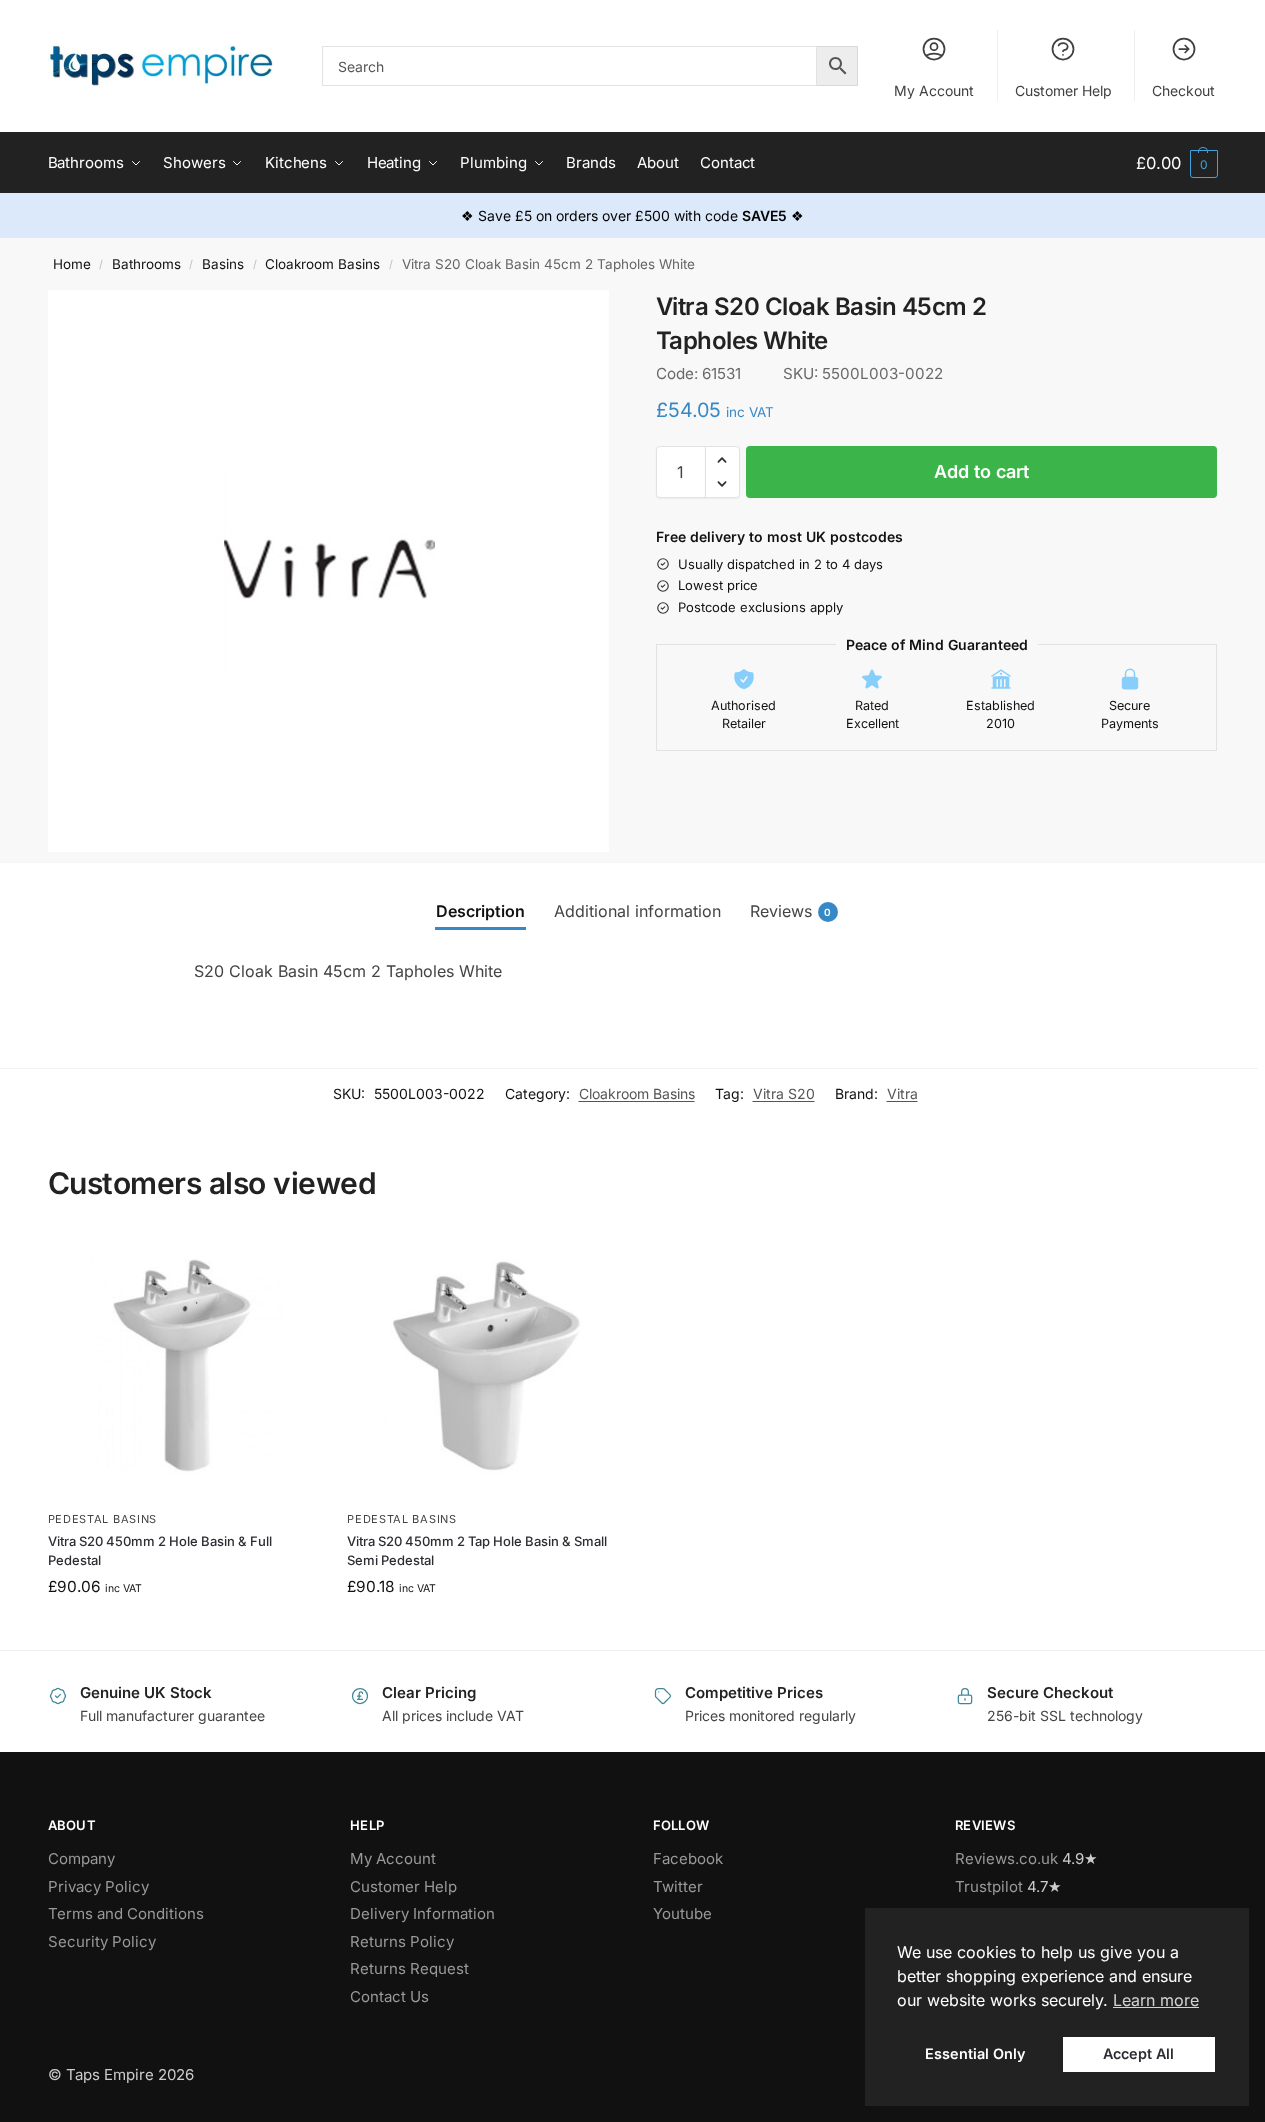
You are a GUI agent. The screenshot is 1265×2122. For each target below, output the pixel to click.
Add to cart (981, 471)
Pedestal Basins (103, 1519)
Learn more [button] (1156, 2000)
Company (81, 1858)
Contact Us (389, 1996)
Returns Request (409, 1968)
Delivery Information (422, 1913)
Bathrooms (146, 264)
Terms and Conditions (126, 1913)
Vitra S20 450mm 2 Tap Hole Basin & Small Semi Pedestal (477, 1551)
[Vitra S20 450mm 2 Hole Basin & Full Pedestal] (183, 1366)
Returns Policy (402, 1941)
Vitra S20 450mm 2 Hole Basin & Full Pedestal (160, 1551)
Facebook (688, 1858)
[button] (1176, 163)
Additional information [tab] (637, 911)
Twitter (678, 1886)
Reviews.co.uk (1006, 1858)
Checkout (1183, 90)
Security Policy (102, 1941)
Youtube (682, 1913)
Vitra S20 (784, 1093)
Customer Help (1063, 90)
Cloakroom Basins (322, 264)
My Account (934, 90)
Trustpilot (989, 1886)
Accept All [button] (1138, 2053)
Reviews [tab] (791, 911)
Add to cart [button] (182, 1629)
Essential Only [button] (975, 2053)
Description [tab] (480, 911)
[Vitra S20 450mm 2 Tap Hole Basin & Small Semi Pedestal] (482, 1366)
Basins (223, 264)
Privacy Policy (98, 1886)
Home (72, 264)
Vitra (902, 1093)
